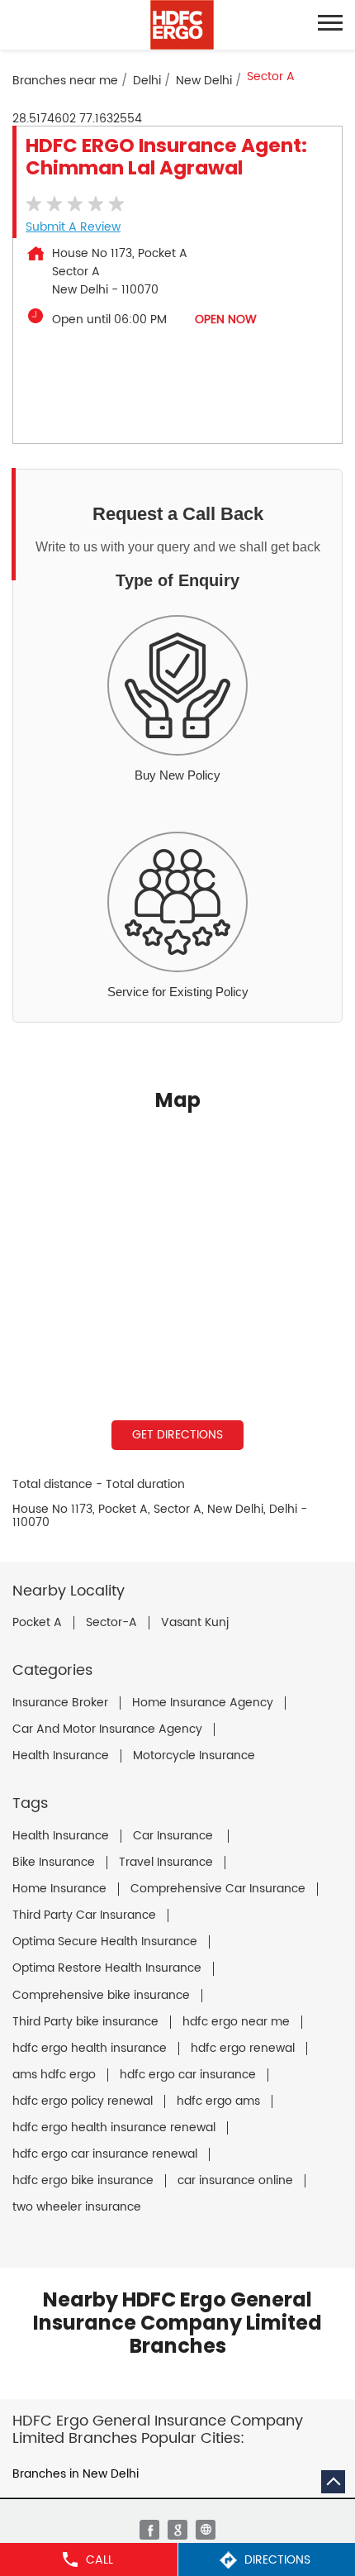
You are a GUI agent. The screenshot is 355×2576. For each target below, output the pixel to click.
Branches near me (65, 81)
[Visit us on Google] (177, 2530)
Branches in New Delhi (76, 2474)
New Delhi (204, 81)
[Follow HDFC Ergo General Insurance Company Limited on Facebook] (149, 2530)
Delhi (147, 81)
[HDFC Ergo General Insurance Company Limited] (182, 25)
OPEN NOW (226, 320)
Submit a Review (73, 227)
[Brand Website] (206, 2530)
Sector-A (111, 1623)
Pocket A (37, 1623)
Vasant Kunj (195, 1623)
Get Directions (177, 1435)
